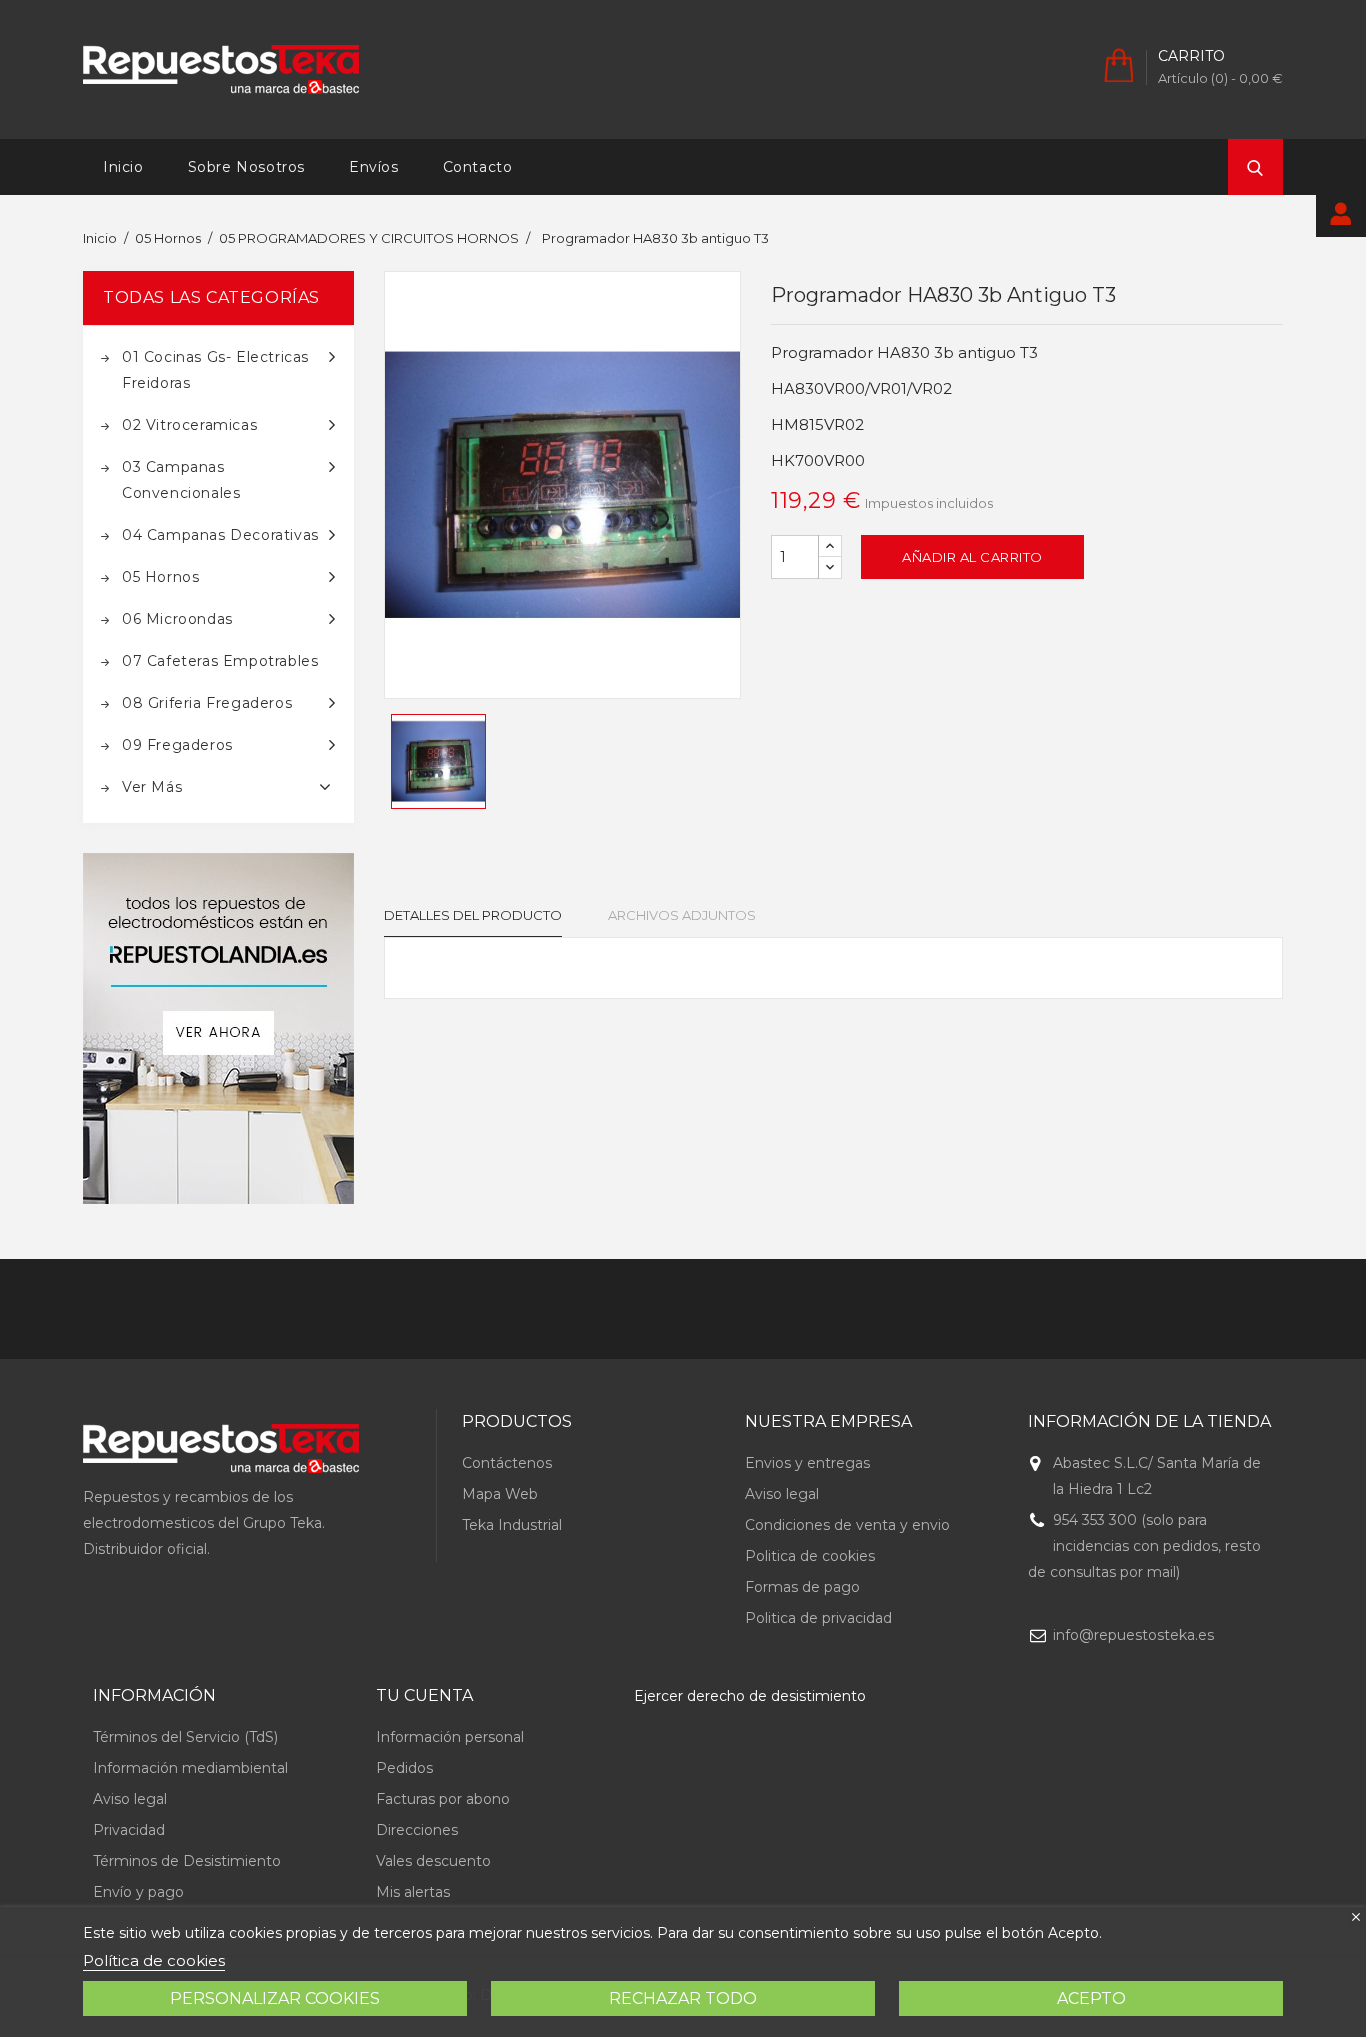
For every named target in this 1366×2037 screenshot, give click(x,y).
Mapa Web (500, 1494)
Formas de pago (802, 1587)
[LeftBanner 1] (218, 1028)
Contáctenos (507, 1463)
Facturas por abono (443, 1799)
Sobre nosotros (246, 167)
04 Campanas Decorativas (220, 535)
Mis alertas (413, 1892)
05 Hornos (160, 577)
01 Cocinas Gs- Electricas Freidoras (215, 370)
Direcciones (417, 1830)
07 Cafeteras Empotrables (220, 661)
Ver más (152, 787)
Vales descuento (433, 1861)
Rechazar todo (683, 1998)
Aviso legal (782, 1494)
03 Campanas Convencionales (181, 480)
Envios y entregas (807, 1463)
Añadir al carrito (972, 557)
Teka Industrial (512, 1525)
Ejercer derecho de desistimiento (750, 1696)
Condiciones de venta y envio (847, 1525)
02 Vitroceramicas (189, 425)
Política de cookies (154, 1960)
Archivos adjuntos (682, 915)
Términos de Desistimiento (187, 1861)
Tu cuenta (424, 1695)
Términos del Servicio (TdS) (185, 1737)
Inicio (123, 167)
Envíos (374, 167)
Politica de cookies (810, 1556)
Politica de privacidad (818, 1618)
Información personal (450, 1737)
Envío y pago (138, 1892)
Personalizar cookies (275, 1998)
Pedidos (404, 1768)
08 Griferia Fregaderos (207, 703)
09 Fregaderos (177, 745)
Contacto (478, 167)
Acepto (1091, 1998)
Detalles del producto (473, 915)
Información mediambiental (190, 1768)
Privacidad (129, 1830)
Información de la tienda (1149, 1421)
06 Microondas (177, 619)
